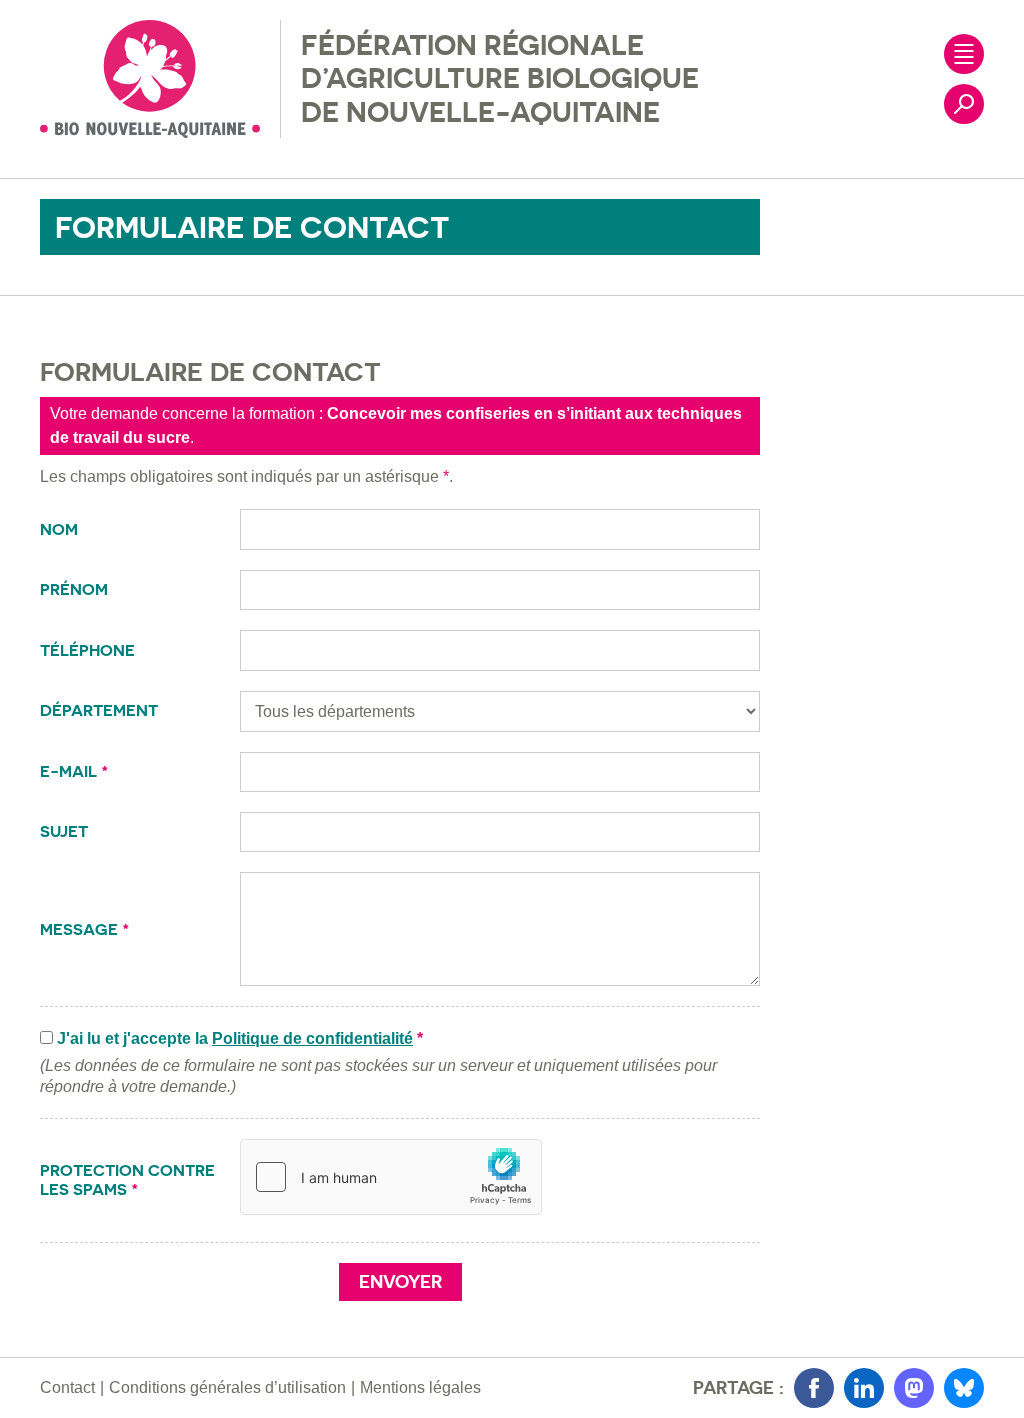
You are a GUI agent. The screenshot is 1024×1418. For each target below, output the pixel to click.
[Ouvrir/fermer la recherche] (964, 104)
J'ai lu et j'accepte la (240, 1038)
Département (101, 710)
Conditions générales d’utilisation (227, 1387)
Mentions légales (420, 1387)
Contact (67, 1387)
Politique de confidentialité (312, 1038)
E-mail (74, 771)
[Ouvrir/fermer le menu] (964, 54)
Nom (61, 529)
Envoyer (400, 1281)
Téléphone (89, 650)
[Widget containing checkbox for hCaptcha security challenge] (391, 1177)
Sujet (66, 831)
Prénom (76, 589)
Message (85, 929)
